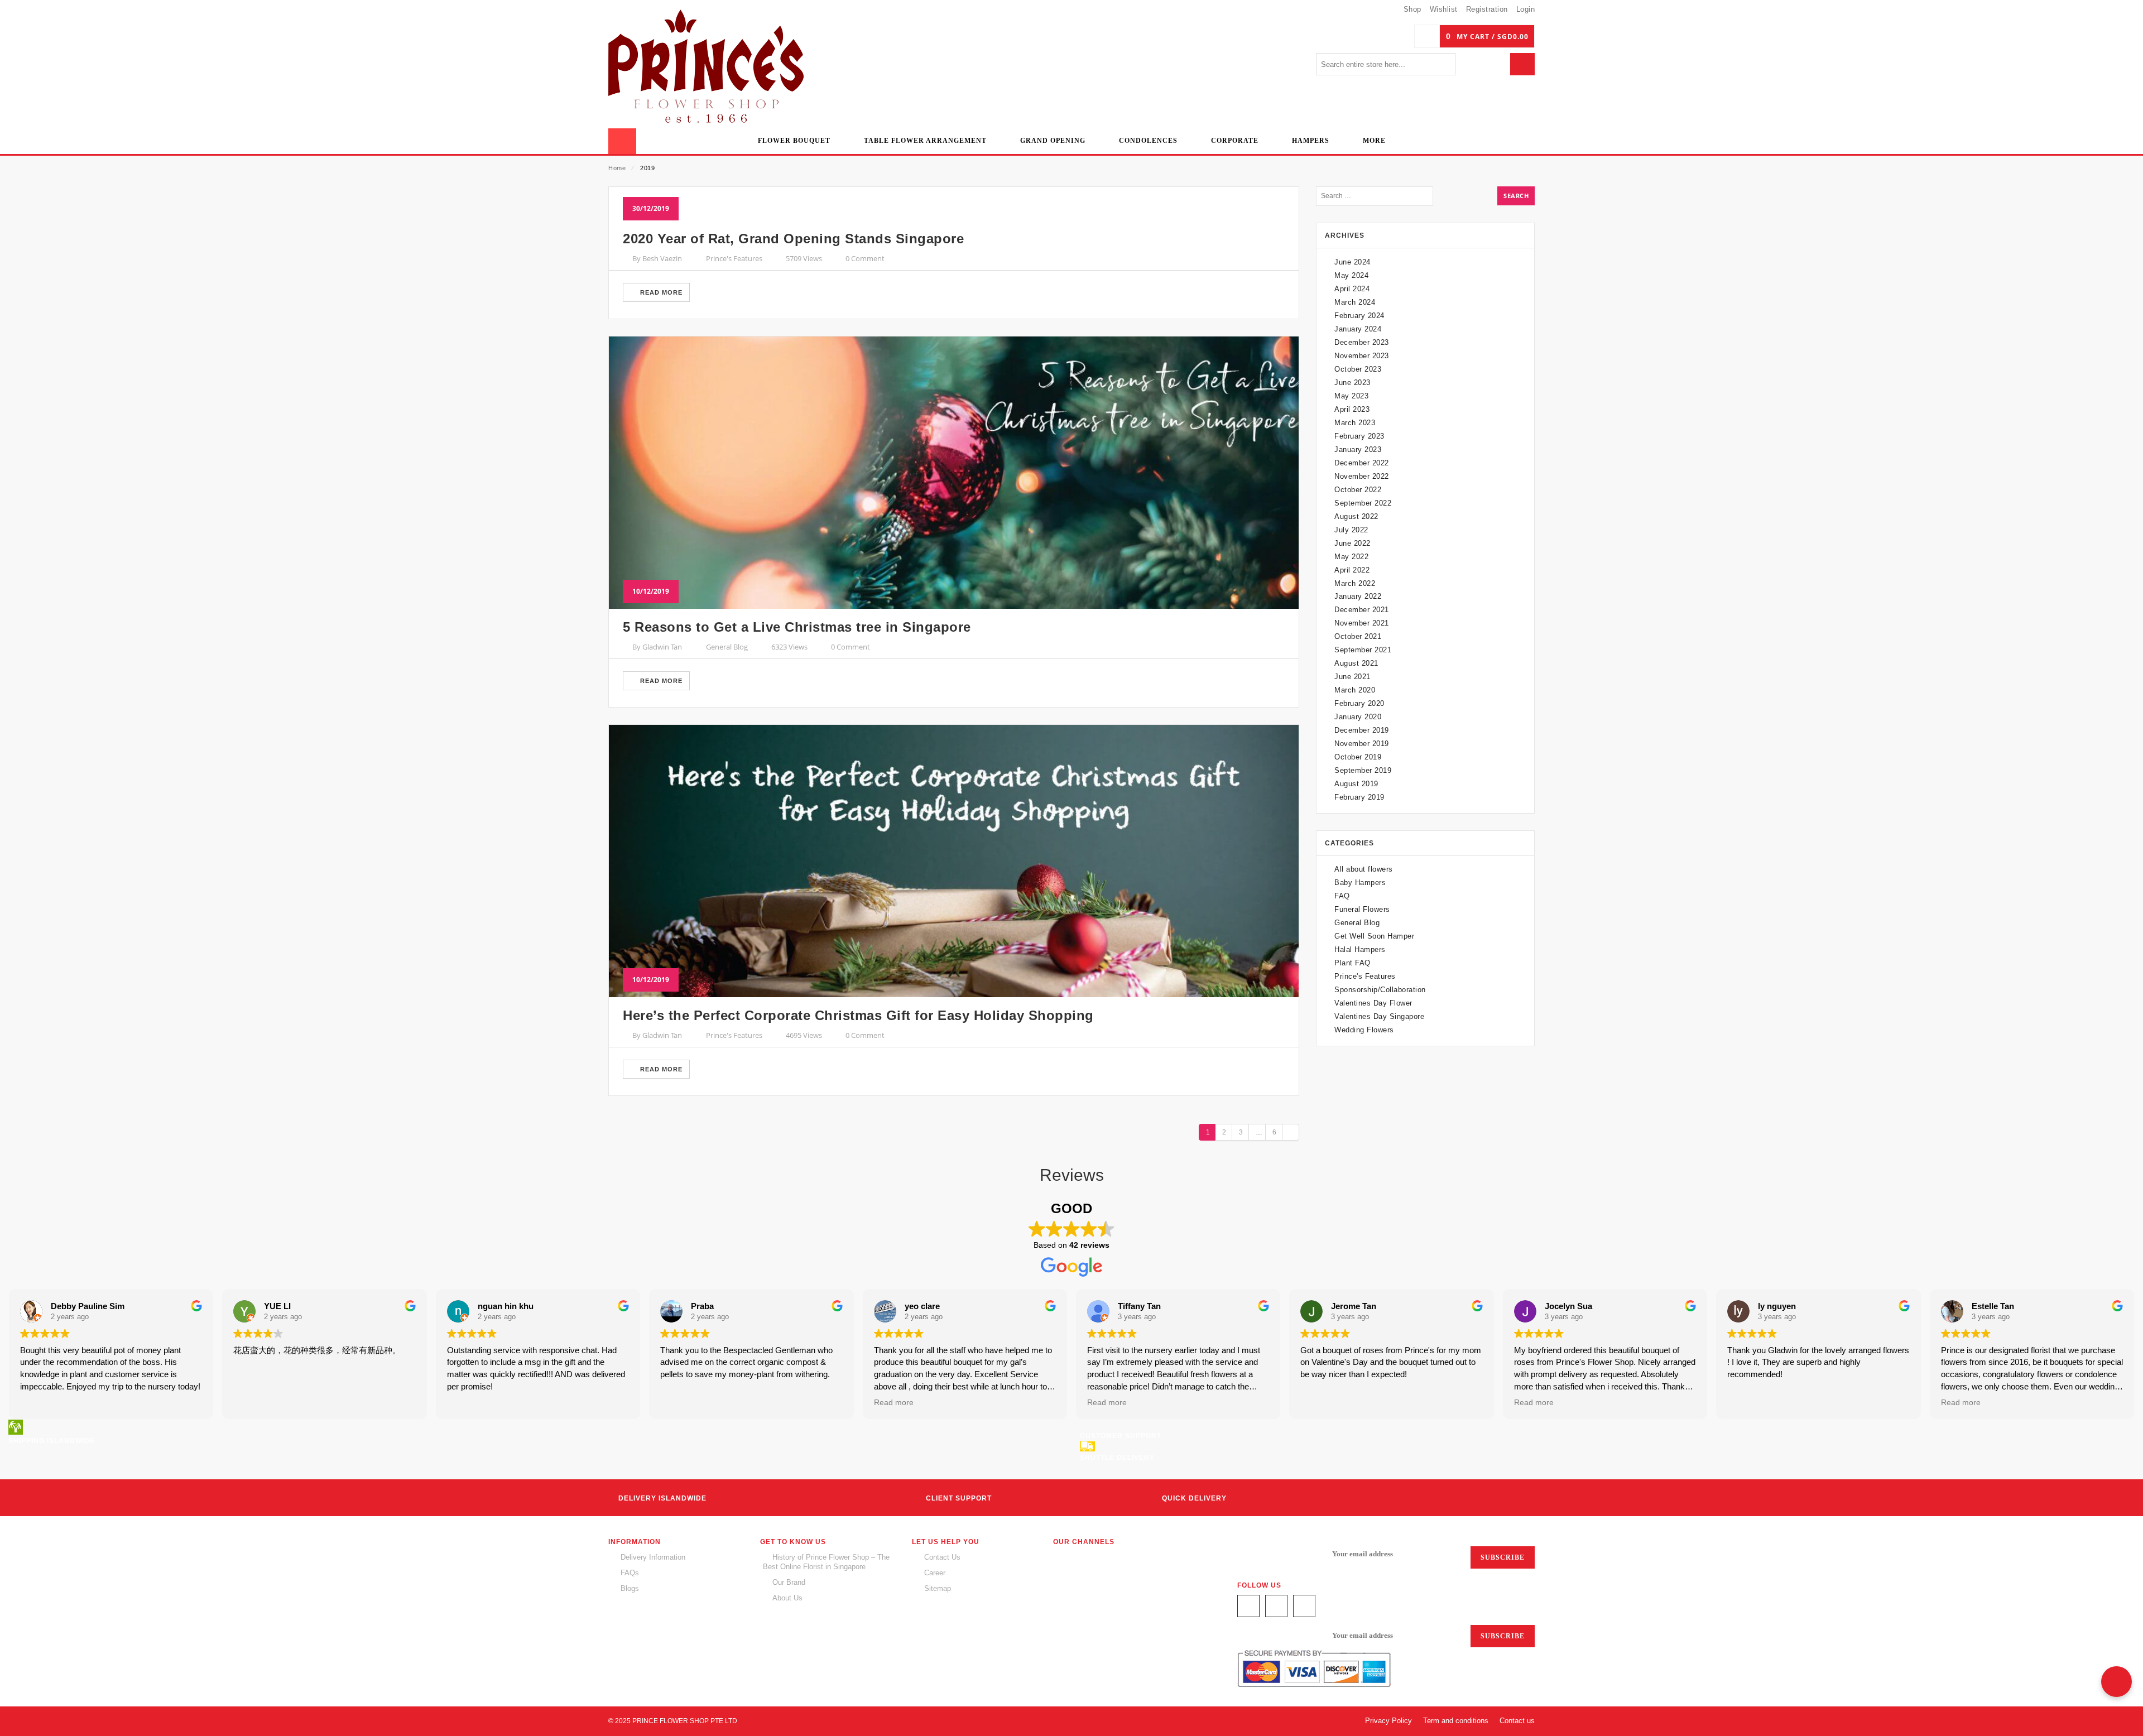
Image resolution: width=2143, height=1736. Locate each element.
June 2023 (1352, 383)
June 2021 (1352, 677)
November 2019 (1362, 744)
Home (617, 168)
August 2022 (1356, 516)
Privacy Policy (1388, 1721)
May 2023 (1351, 396)
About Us (787, 1598)
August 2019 (1356, 784)
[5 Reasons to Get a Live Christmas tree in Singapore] (954, 473)
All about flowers (1364, 869)
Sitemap (938, 1588)
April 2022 (1352, 570)
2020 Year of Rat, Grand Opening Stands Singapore (793, 239)
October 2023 (1358, 369)
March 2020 (1355, 690)
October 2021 (1358, 636)
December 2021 (1362, 610)
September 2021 (1363, 650)
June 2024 (1352, 262)
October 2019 (1358, 757)
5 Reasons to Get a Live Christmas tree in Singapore (797, 627)
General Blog (727, 647)
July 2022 (1351, 530)
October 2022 (1358, 490)
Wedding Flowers (1364, 1030)
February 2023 (1359, 436)
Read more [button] (894, 1403)
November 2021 (1362, 623)
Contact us (1517, 1721)
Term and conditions (1456, 1721)
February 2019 (1359, 797)
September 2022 (1363, 503)
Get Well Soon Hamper (1374, 936)
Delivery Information (653, 1557)
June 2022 (1352, 543)
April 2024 (1352, 289)
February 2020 (1359, 703)
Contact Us (942, 1557)
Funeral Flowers (1362, 909)
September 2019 (1363, 770)
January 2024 (1358, 329)
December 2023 (1362, 342)
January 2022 (1358, 596)
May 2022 (1351, 557)
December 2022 (1362, 463)
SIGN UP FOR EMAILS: (1279, 1554)
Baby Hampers (1360, 883)
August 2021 (1356, 663)
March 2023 (1355, 423)
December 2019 (1362, 730)
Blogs (630, 1588)
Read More (660, 292)
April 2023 (1352, 409)
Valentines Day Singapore (1379, 1016)
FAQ (1342, 896)
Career (935, 1573)
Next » (1291, 1132)
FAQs (630, 1573)
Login (1526, 9)
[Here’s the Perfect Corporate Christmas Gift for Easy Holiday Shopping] (954, 861)
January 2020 (1358, 717)
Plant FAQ (1352, 963)
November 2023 (1362, 356)
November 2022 (1362, 476)
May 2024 (1351, 275)
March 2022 (1355, 583)
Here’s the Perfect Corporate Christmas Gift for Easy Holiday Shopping (858, 1015)
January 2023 (1358, 449)
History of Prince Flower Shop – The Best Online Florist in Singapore (826, 1562)
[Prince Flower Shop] (706, 68)
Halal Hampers (1360, 949)
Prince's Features (734, 258)
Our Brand (789, 1582)
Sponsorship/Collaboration (1380, 990)
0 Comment (865, 258)
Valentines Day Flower (1373, 1003)
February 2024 (1359, 316)
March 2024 (1355, 302)
